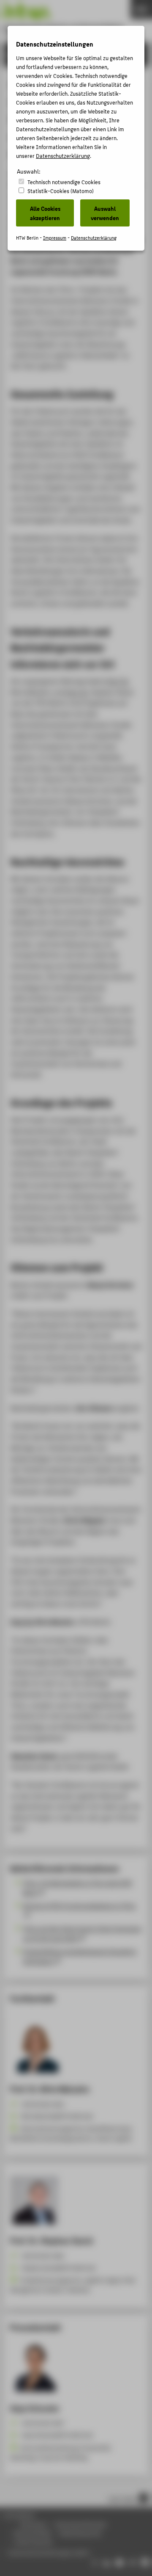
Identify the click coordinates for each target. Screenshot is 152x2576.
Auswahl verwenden (105, 213)
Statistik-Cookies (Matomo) (61, 191)
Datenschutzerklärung (63, 156)
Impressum (55, 238)
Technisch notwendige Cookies (64, 182)
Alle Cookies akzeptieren (45, 213)
